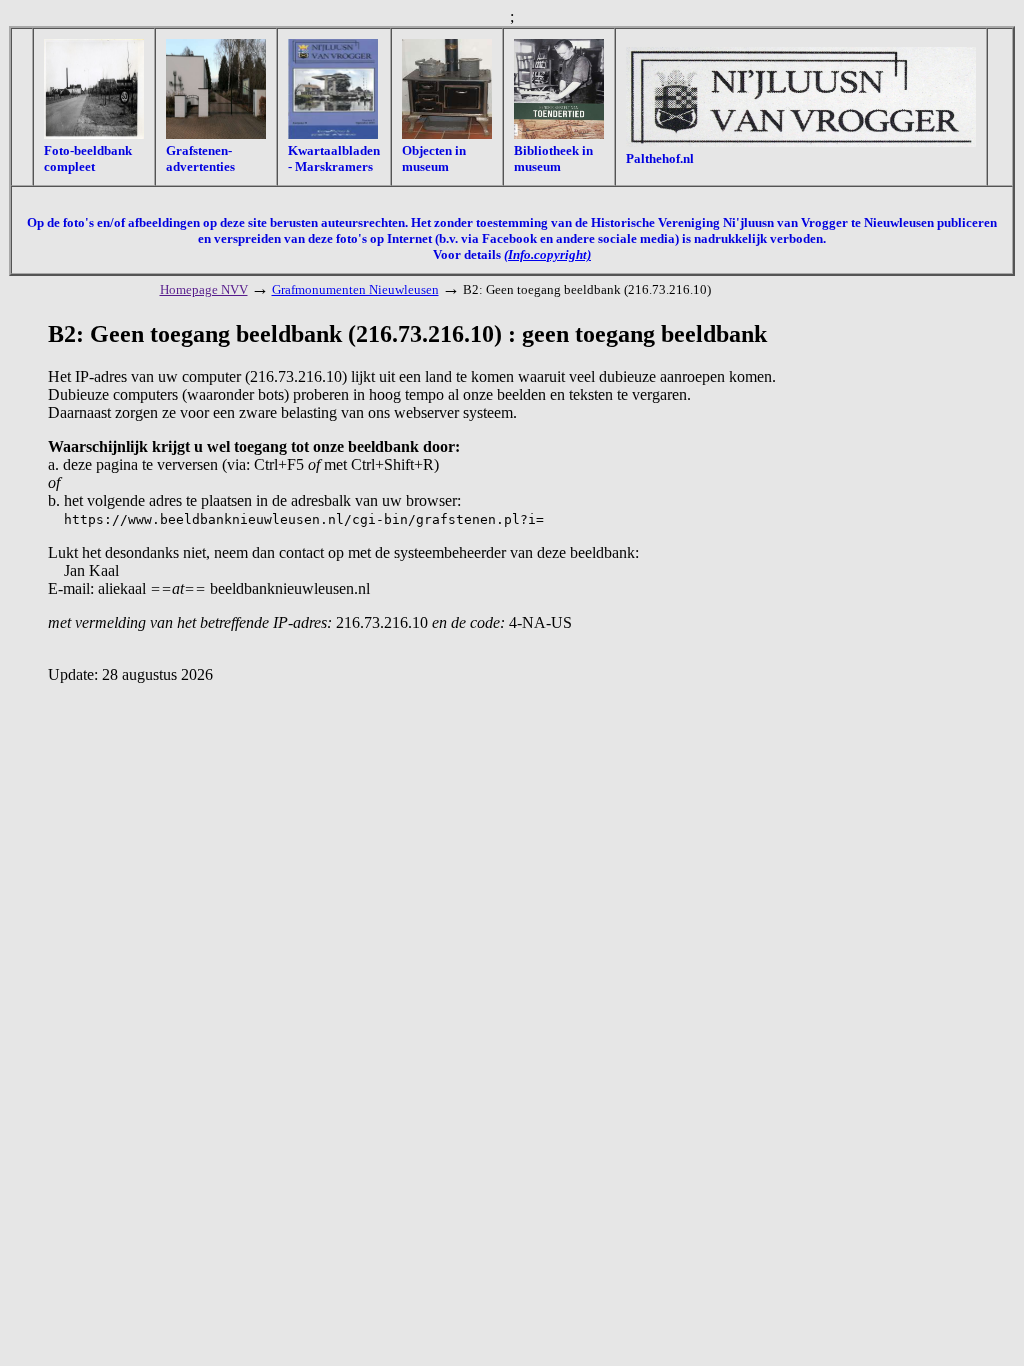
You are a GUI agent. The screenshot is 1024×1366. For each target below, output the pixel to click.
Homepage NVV (204, 289)
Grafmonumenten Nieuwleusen (355, 289)
